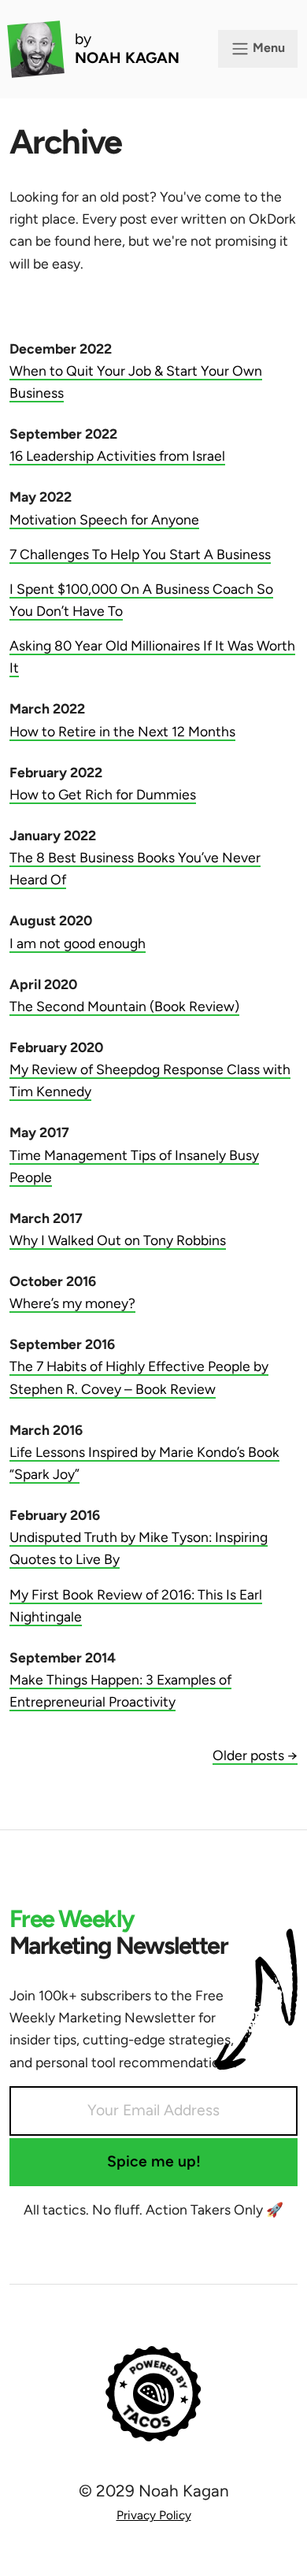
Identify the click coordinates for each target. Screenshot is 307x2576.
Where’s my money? (72, 1303)
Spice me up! (154, 2161)
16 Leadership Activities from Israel (117, 456)
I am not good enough (78, 943)
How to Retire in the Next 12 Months (122, 731)
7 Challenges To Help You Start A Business (140, 554)
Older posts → (255, 1755)
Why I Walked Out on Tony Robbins (118, 1240)
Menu (267, 48)
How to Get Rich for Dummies (103, 794)
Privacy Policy (154, 2515)
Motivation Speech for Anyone (104, 519)
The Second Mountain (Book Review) (124, 1006)
